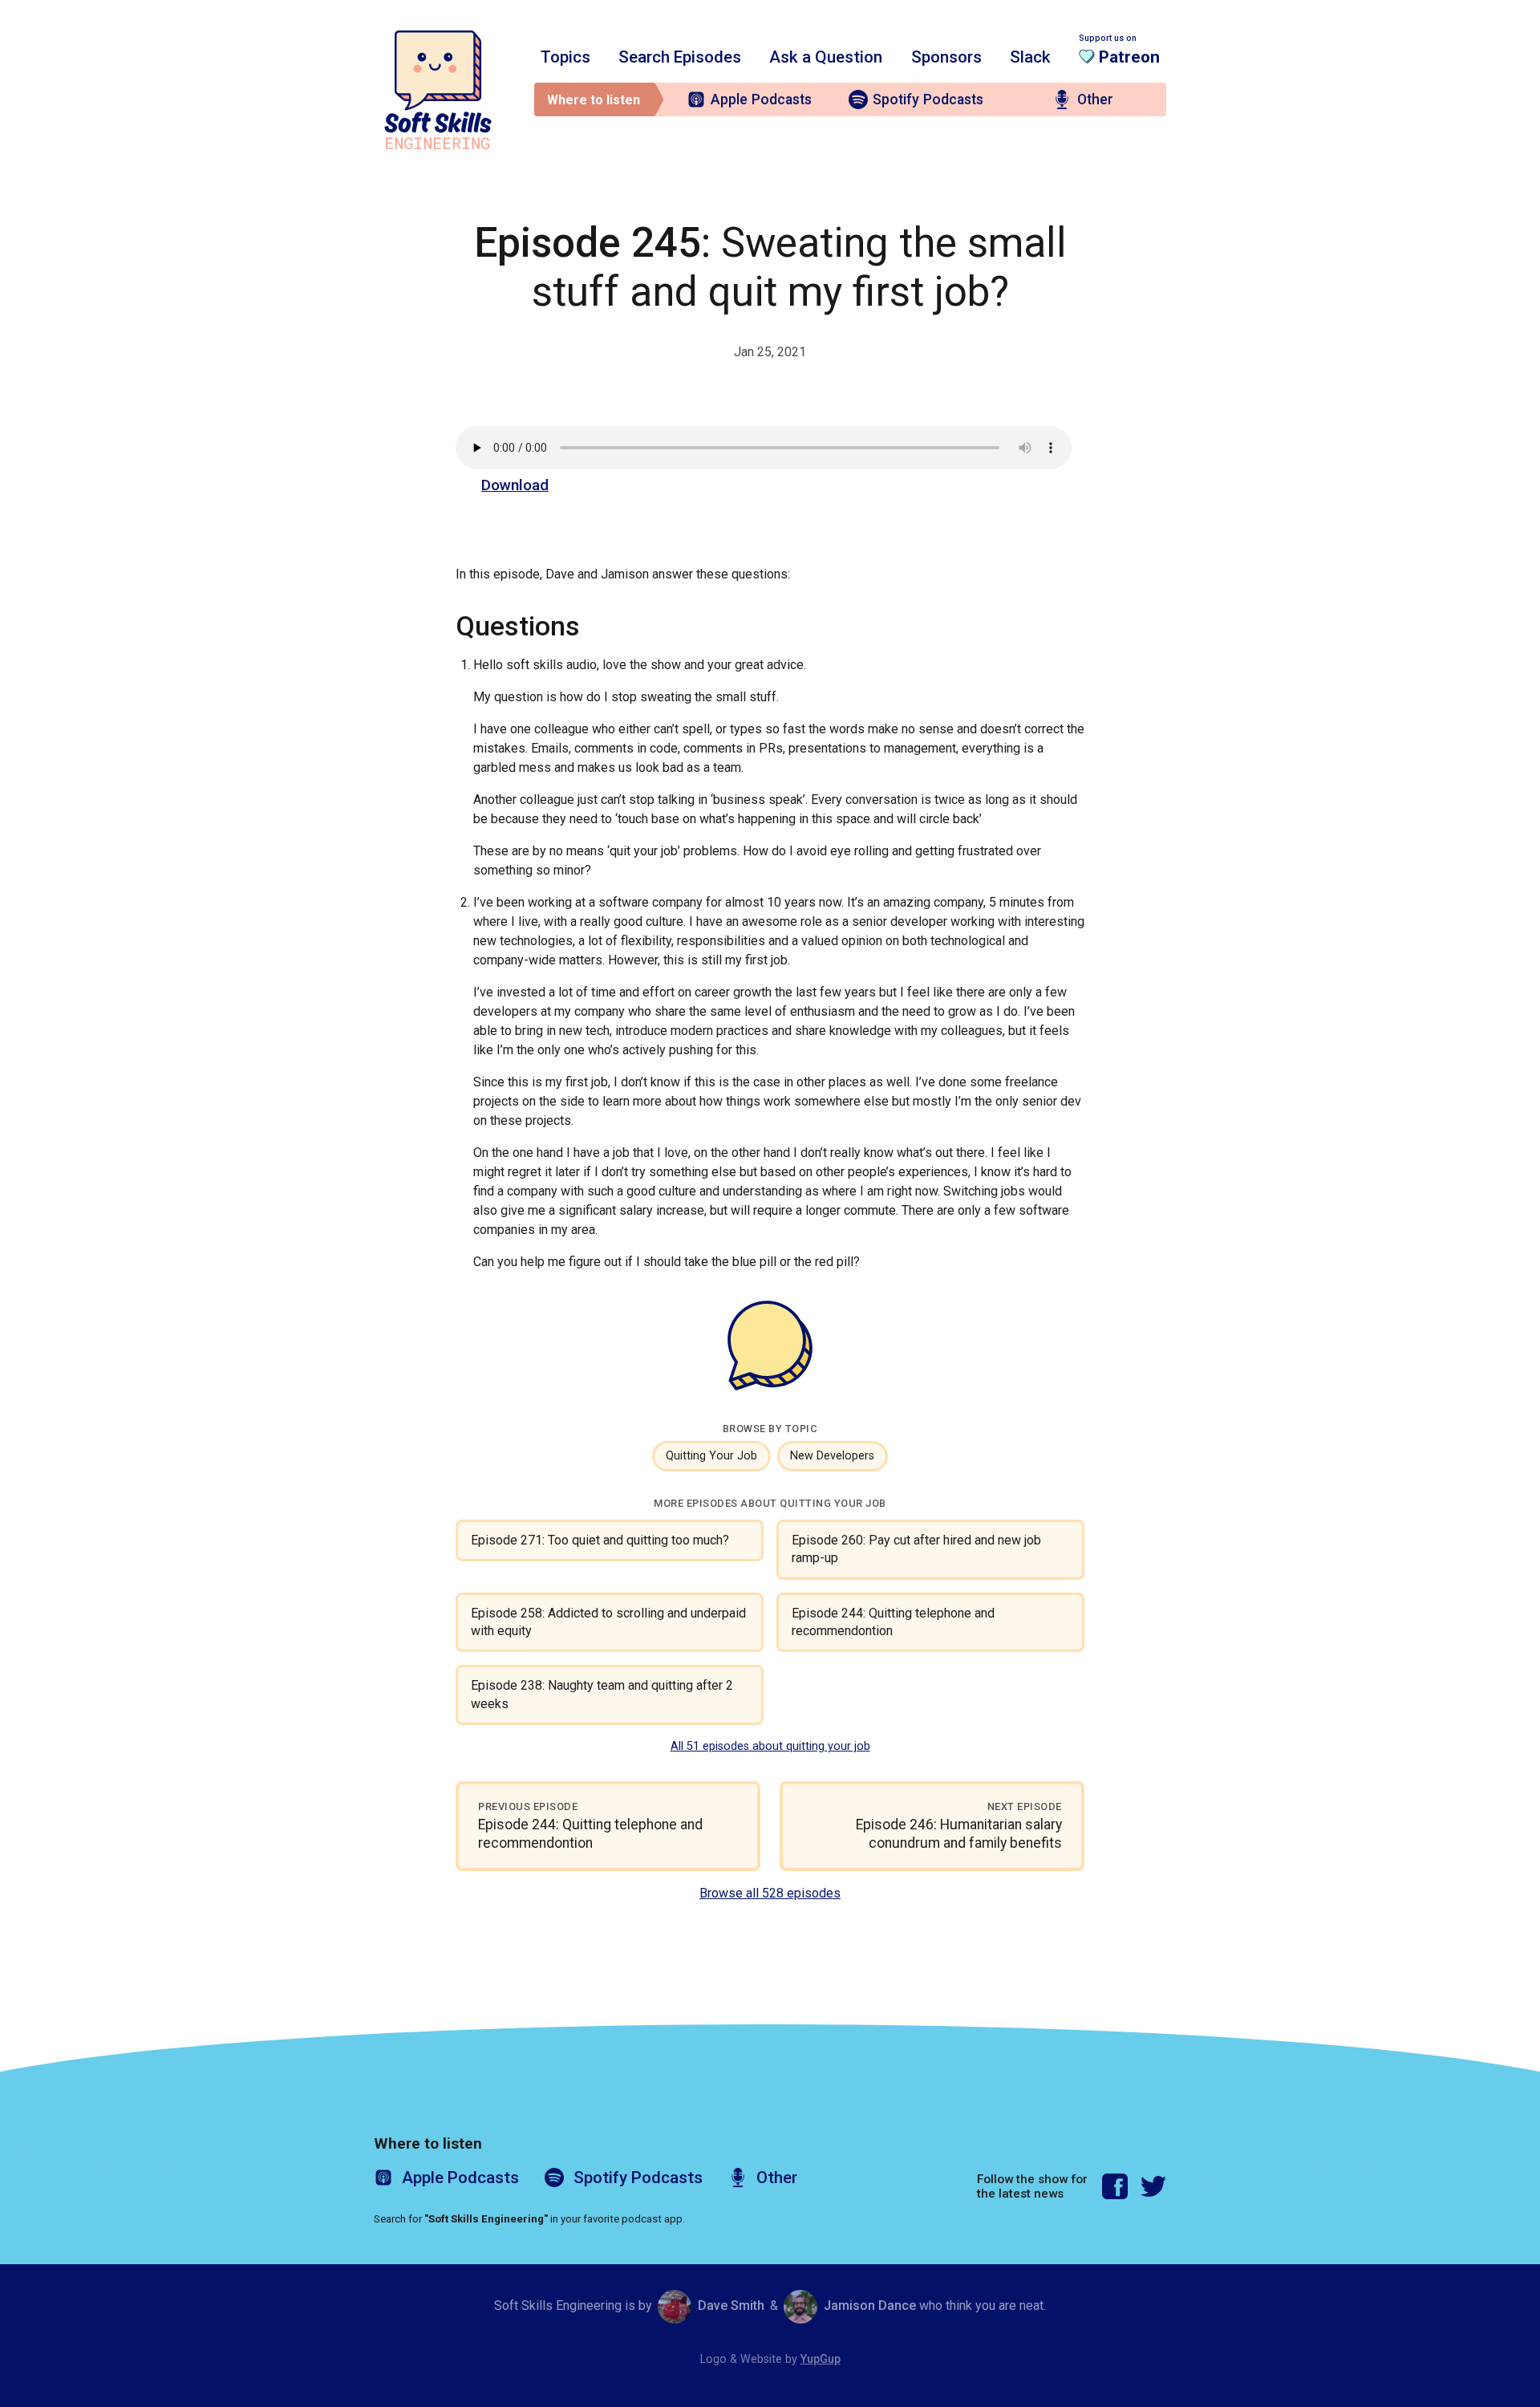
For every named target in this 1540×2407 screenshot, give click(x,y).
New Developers (832, 1456)
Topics (565, 57)
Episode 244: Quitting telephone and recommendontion (893, 1622)
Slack (1030, 57)
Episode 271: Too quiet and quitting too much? (600, 1540)
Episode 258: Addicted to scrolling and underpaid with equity (608, 1622)
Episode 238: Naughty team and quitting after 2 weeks (602, 1694)
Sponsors (946, 57)
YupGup (821, 2359)
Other (1095, 99)
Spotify (928, 99)
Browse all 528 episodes (770, 1893)
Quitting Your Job (711, 1456)
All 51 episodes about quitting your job (770, 1746)
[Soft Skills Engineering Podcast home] (438, 90)
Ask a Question (826, 57)
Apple (761, 99)
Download (515, 485)
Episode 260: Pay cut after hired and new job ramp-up (916, 1549)
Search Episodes (680, 57)
